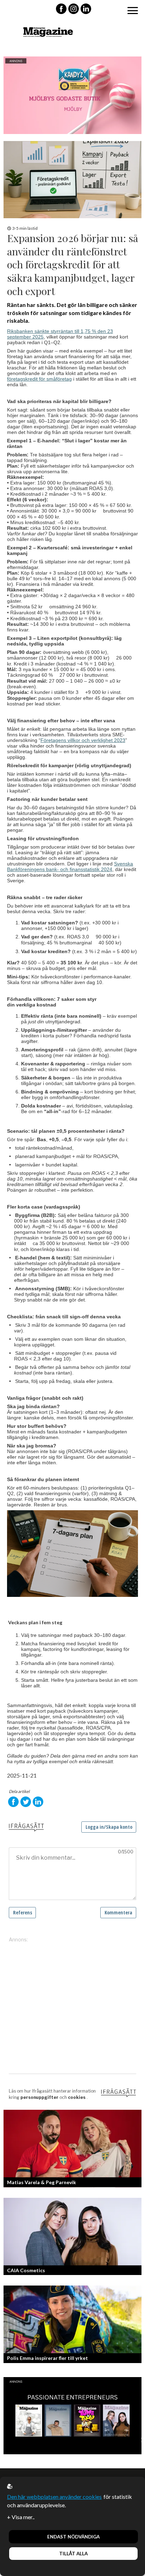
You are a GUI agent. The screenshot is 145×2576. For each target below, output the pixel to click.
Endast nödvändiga (73, 2537)
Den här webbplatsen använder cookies (54, 2497)
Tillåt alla (73, 2554)
